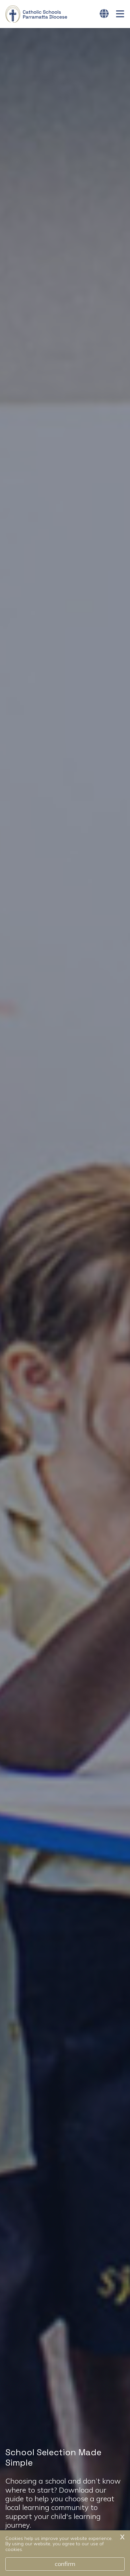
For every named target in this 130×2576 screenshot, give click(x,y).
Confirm (65, 2564)
